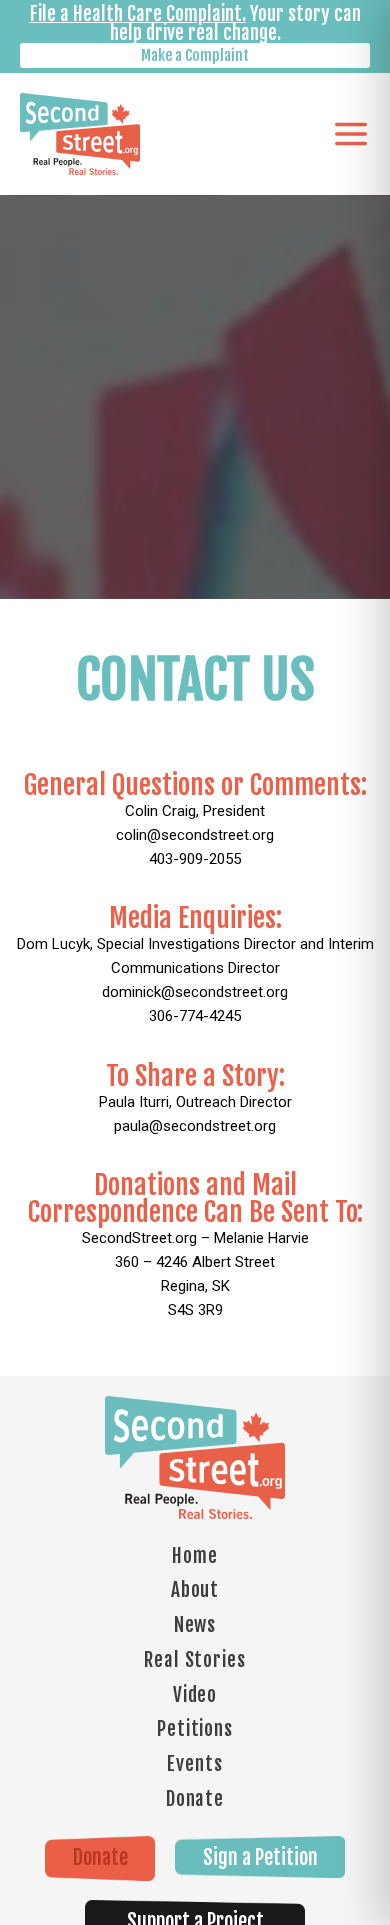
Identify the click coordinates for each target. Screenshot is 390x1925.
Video (195, 1695)
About (195, 1590)
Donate (195, 1799)
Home (195, 1556)
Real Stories (195, 1660)
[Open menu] (351, 134)
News (195, 1625)
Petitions (195, 1729)
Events (194, 1764)
